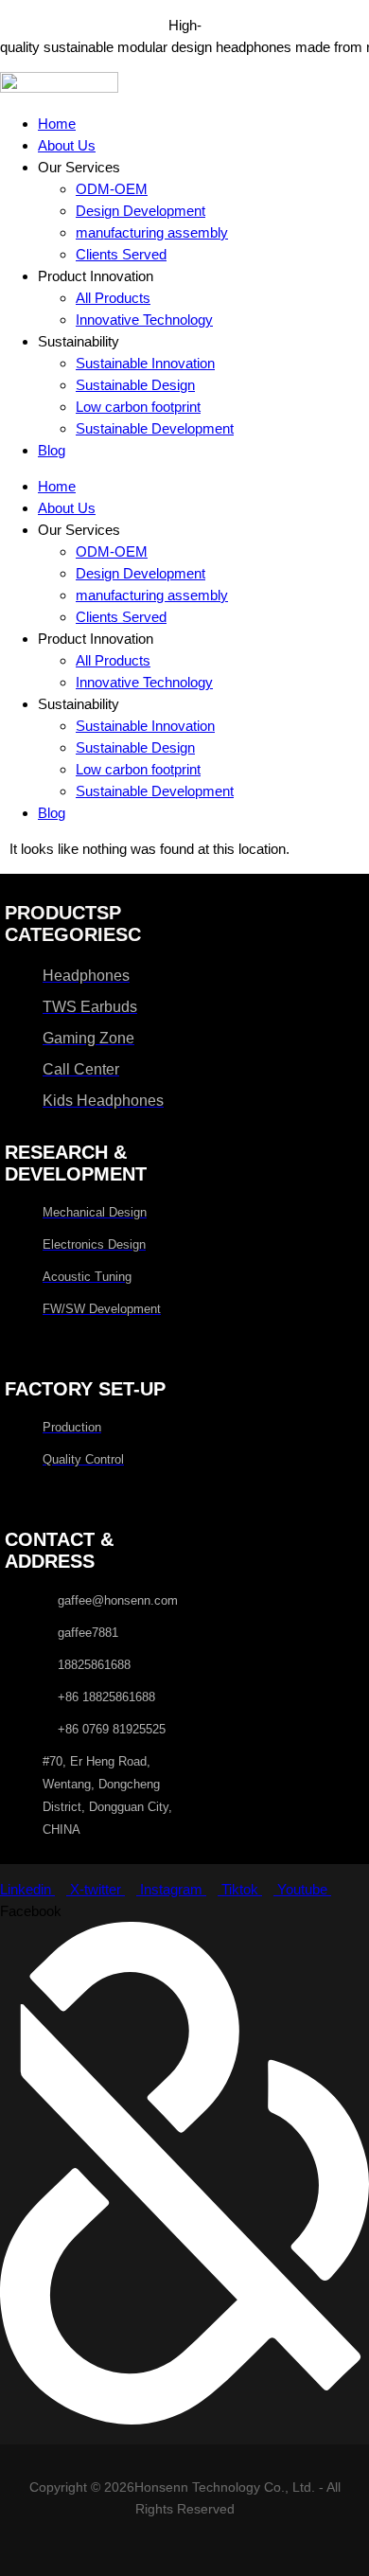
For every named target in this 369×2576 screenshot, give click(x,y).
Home (57, 124)
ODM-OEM (112, 189)
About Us (67, 145)
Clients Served (121, 254)
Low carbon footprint (138, 407)
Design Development (141, 211)
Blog (52, 450)
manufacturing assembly (152, 232)
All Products (113, 298)
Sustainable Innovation (145, 363)
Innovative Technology (144, 320)
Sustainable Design (135, 385)
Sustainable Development (155, 428)
